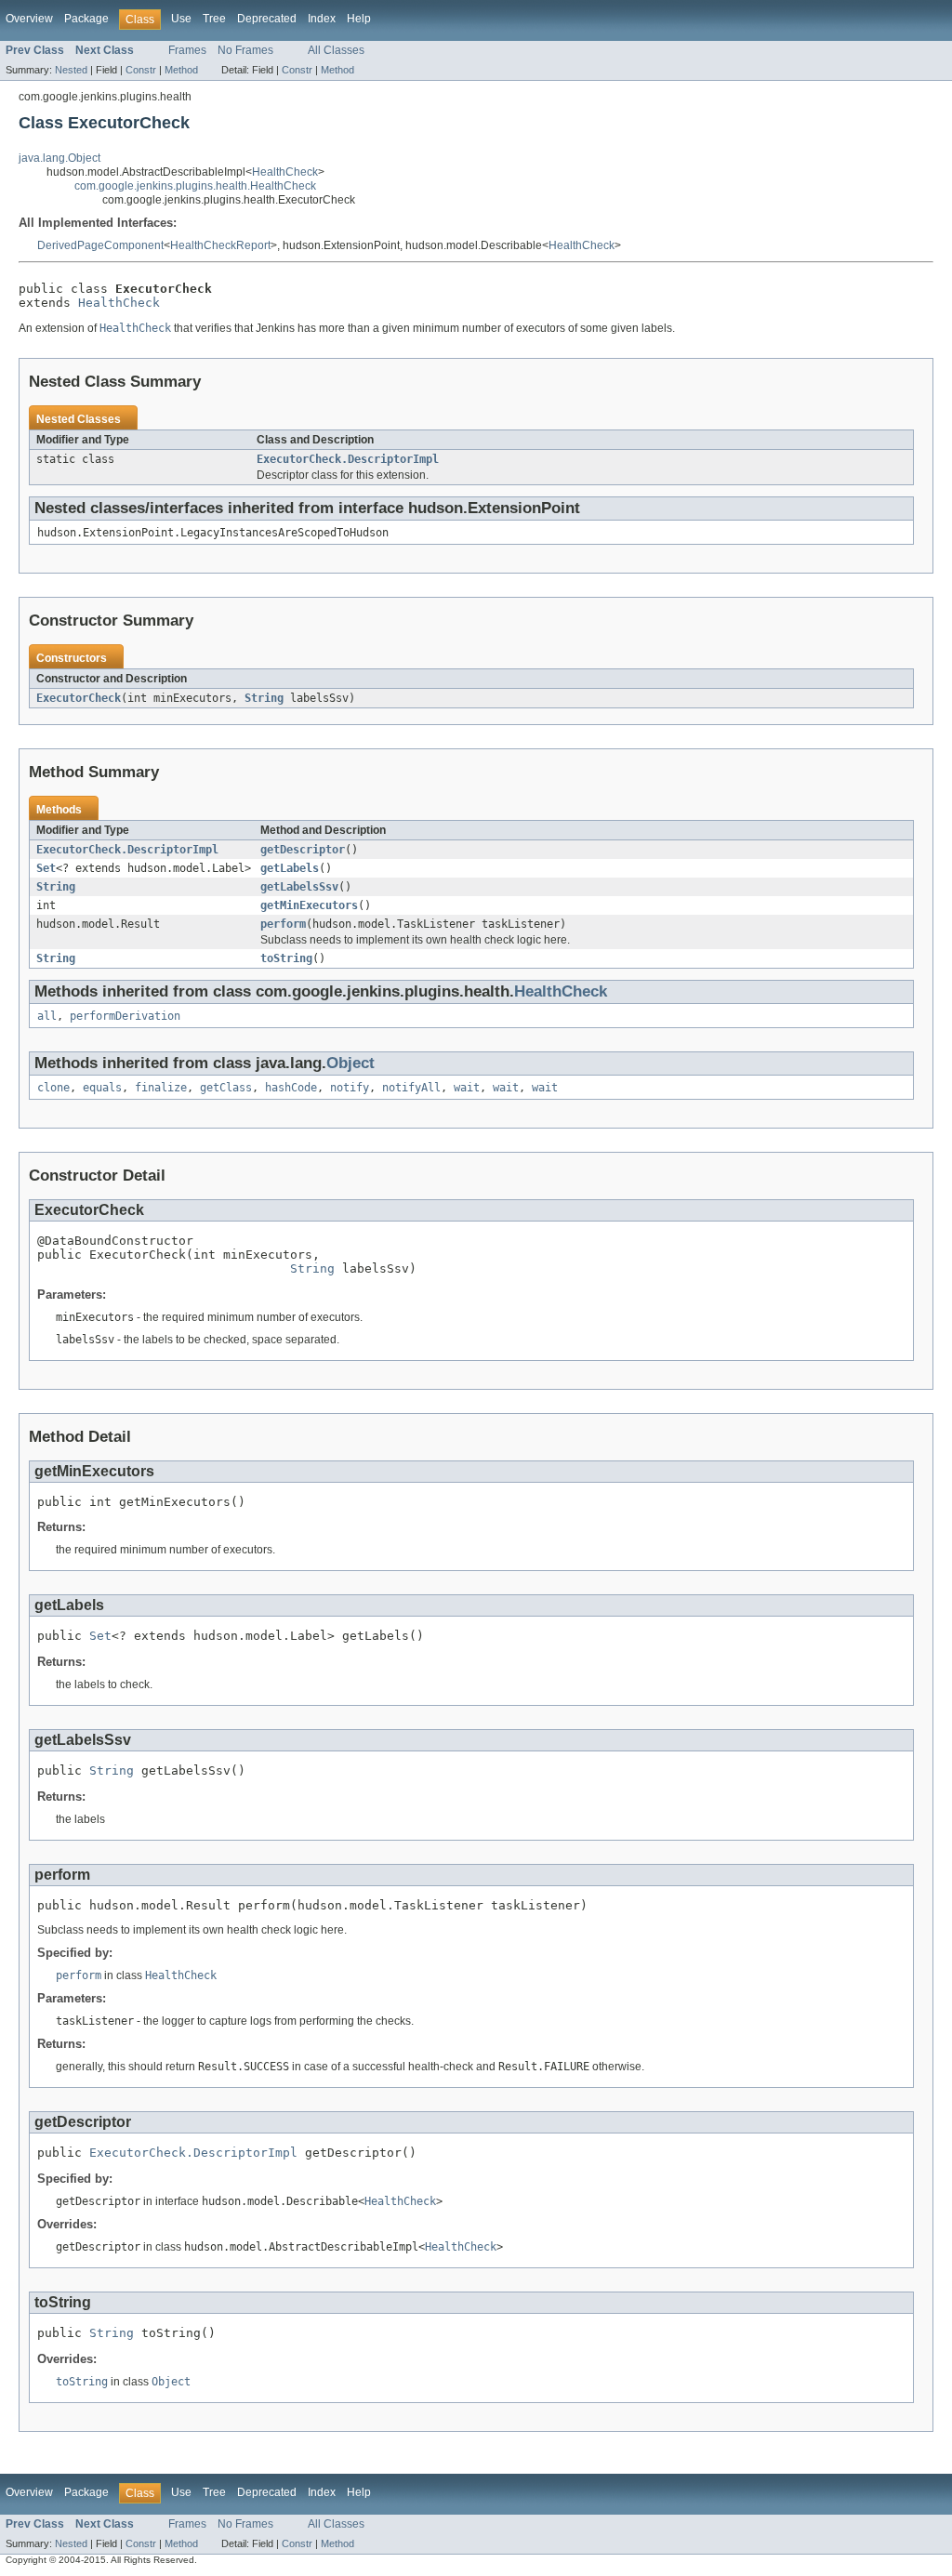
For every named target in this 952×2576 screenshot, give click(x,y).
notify (350, 1088)
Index (322, 19)
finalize (161, 1088)
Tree (214, 19)
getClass (226, 1088)
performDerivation (125, 1016)
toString (286, 958)
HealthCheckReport (220, 245)
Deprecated (267, 19)
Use (181, 19)
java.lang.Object (59, 158)
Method (181, 70)
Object (350, 1063)
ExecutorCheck (79, 698)
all (47, 1016)
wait (467, 1088)
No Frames (245, 50)
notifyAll (411, 1088)
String (264, 698)
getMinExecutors (309, 905)
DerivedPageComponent (100, 245)
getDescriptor (303, 850)
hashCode (291, 1088)
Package (86, 19)
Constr (141, 70)
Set (46, 868)
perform (283, 924)
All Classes (336, 50)
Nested (71, 70)
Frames (187, 50)
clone (53, 1088)
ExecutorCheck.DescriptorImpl (348, 459)
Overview (29, 19)
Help (359, 19)
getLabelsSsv (299, 887)
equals (102, 1088)
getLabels (290, 868)
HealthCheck (285, 172)
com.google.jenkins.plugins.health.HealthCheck (195, 186)
